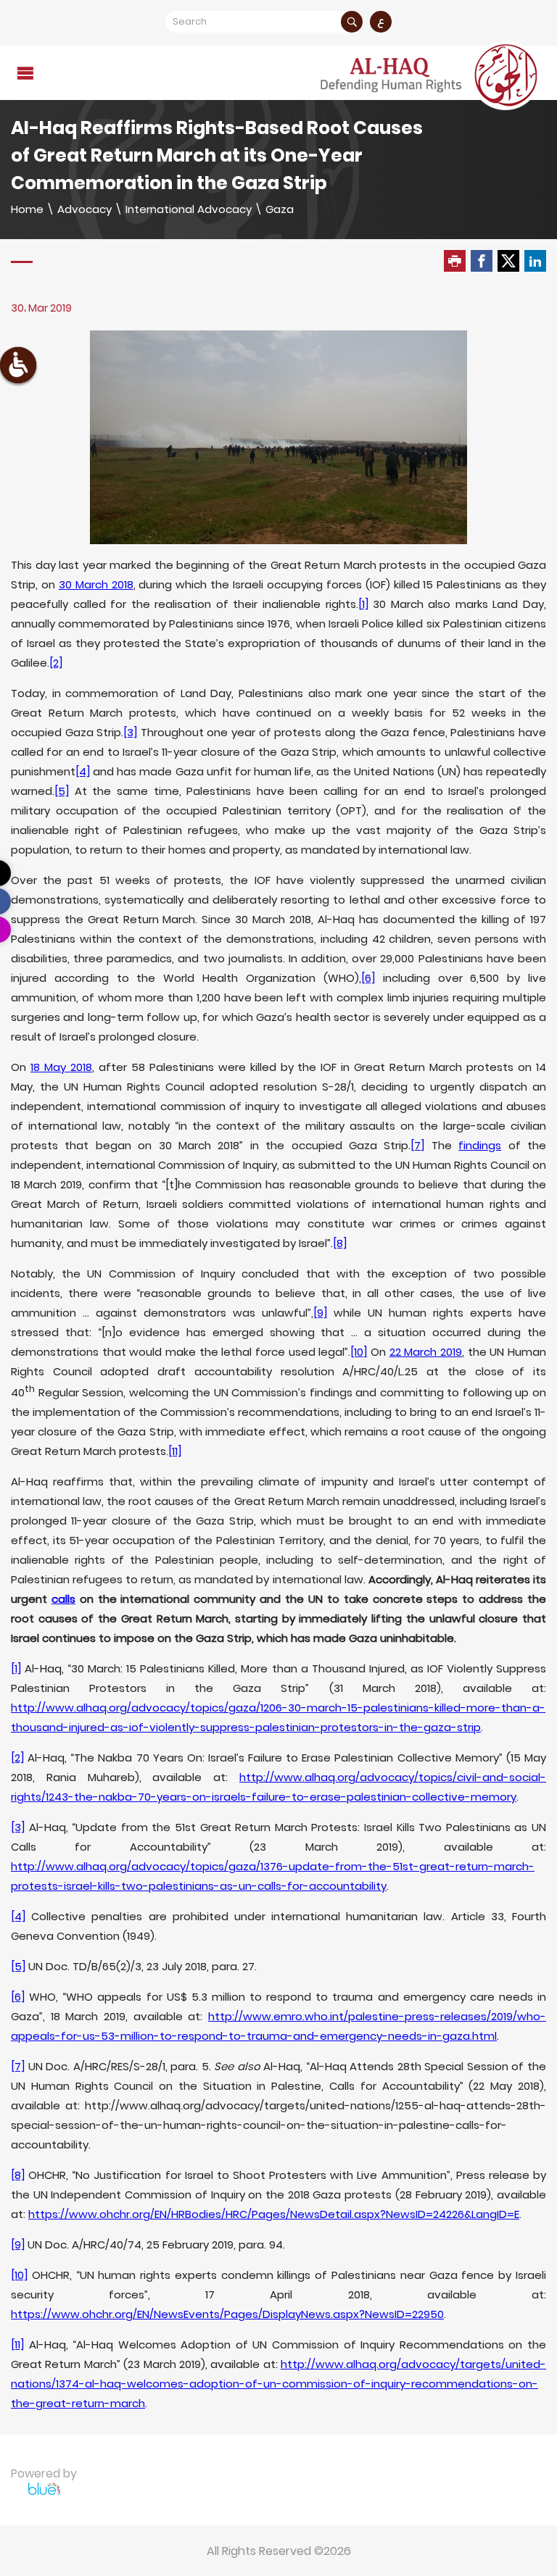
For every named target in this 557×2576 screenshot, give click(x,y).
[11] (175, 1451)
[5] (62, 791)
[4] (83, 771)
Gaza (280, 209)
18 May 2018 (61, 1067)
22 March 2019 (426, 1352)
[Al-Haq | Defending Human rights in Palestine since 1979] (431, 75)
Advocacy (84, 209)
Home (27, 209)
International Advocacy (189, 209)
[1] (363, 604)
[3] (130, 732)
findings (480, 1145)
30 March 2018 (96, 584)
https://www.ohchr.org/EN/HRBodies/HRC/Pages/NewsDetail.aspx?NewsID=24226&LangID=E (274, 2214)
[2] (56, 663)
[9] (320, 1313)
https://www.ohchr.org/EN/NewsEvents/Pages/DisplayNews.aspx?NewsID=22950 (227, 2314)
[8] (340, 1243)
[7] (417, 1145)
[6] (368, 978)
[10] (359, 1352)
